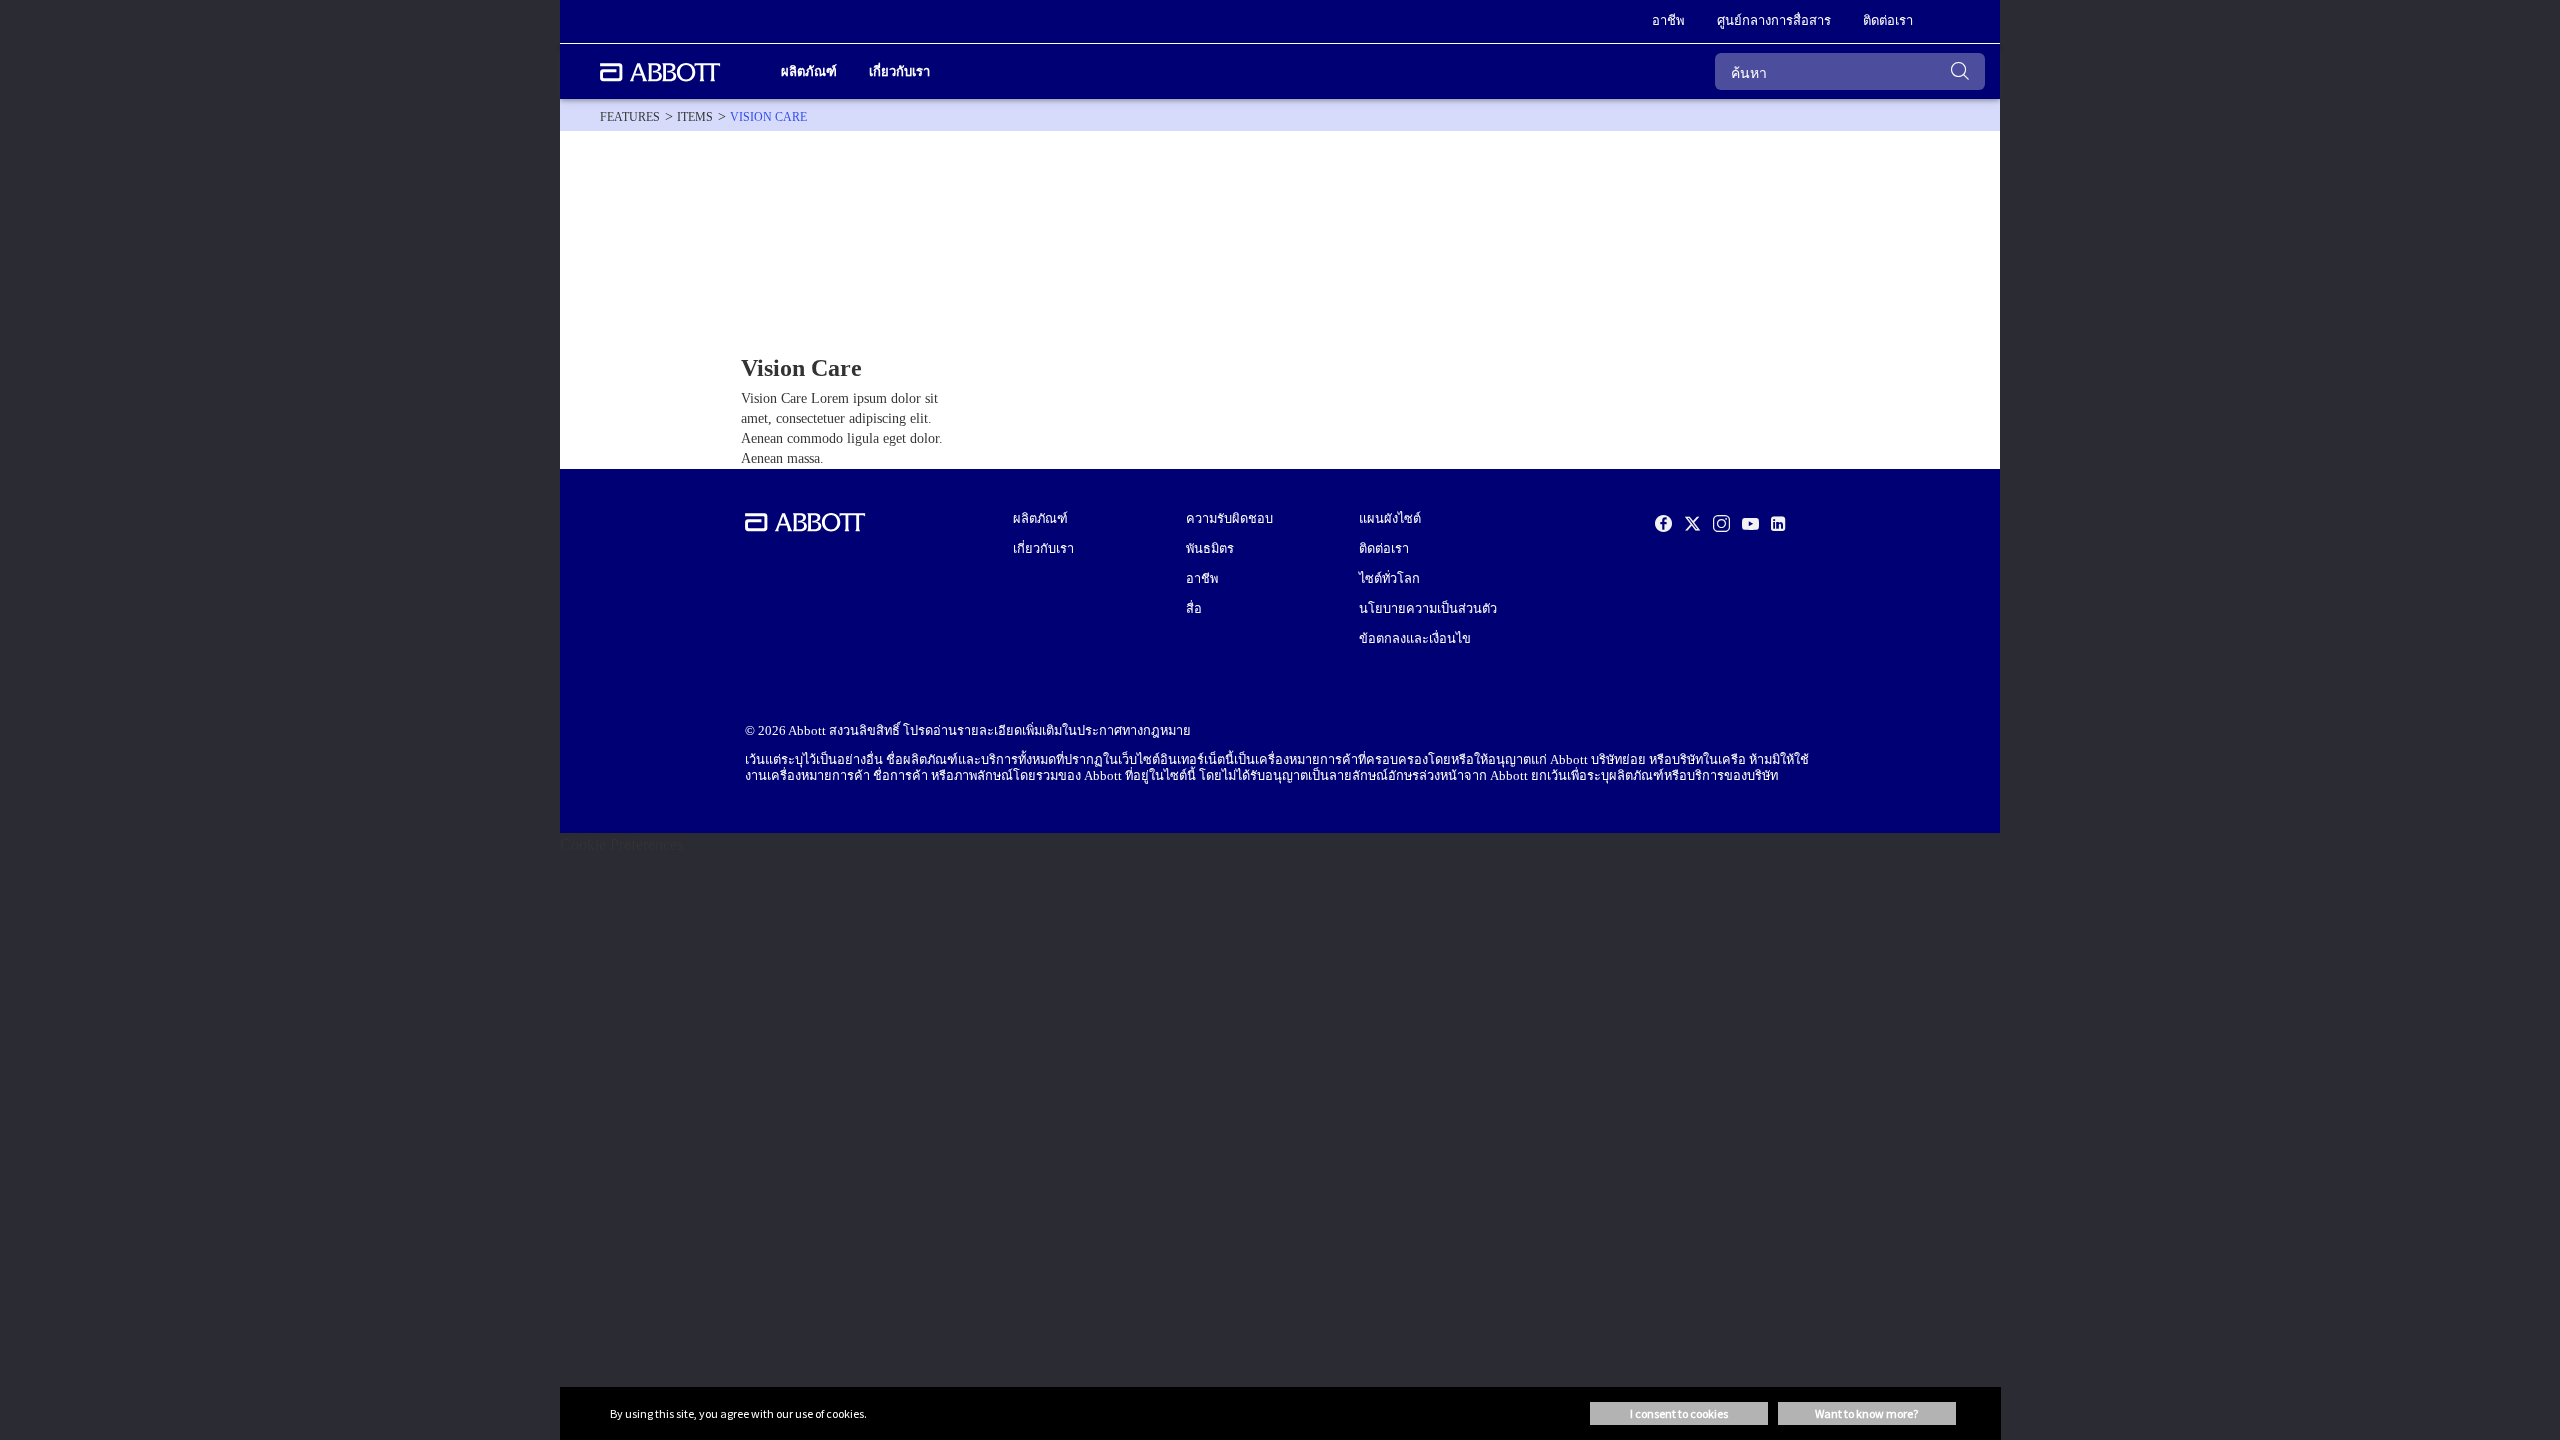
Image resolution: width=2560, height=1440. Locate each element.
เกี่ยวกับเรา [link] (899, 71)
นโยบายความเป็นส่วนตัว (1428, 609)
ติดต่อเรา (1384, 549)
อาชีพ (1202, 579)
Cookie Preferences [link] (621, 844)
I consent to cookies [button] (1679, 1413)
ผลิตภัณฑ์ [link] (809, 71)
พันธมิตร (1210, 549)
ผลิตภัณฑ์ (1040, 519)
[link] (630, 117)
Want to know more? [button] (1866, 1413)
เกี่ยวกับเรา (1043, 549)
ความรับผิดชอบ (1229, 519)
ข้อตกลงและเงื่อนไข (1415, 639)
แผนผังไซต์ (1390, 519)
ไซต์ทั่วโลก (1389, 579)
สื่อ (1194, 609)
